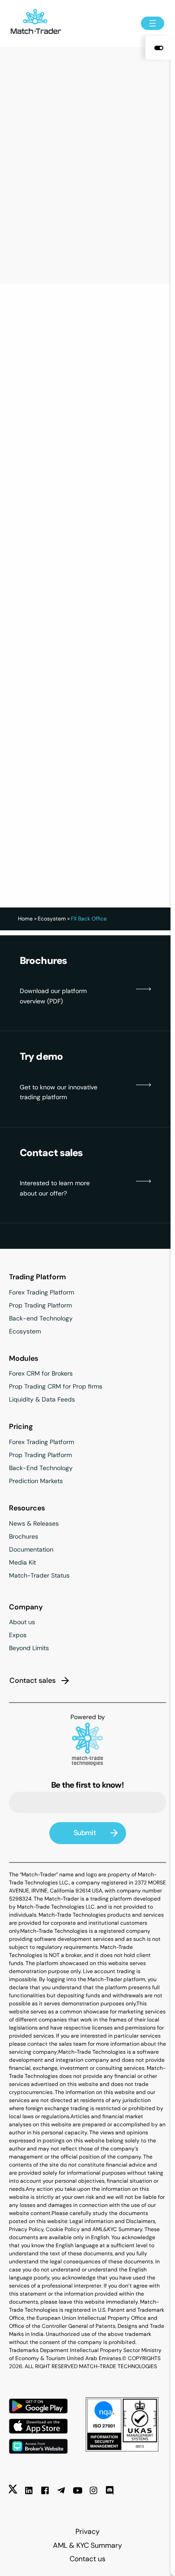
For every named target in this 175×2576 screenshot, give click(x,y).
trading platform (43, 1097)
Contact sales (33, 1680)
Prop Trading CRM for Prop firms (56, 1386)
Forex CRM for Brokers (41, 1373)
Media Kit (22, 1562)
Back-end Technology (41, 1318)
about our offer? (43, 1193)
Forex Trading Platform (42, 1292)
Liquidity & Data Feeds (42, 1399)
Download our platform (53, 991)
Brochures (24, 1536)
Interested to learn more (55, 1183)
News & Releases (34, 1523)
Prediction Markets (36, 1481)
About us (22, 1622)
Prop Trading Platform (40, 1305)
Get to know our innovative (59, 1087)
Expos (18, 1635)
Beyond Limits (29, 1648)
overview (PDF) (41, 1001)
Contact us (87, 2559)
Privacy (87, 2531)
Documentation (31, 1549)
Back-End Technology (41, 1468)
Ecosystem (52, 919)
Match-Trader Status (39, 1575)
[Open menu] (153, 23)
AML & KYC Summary (87, 2545)
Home (25, 919)
